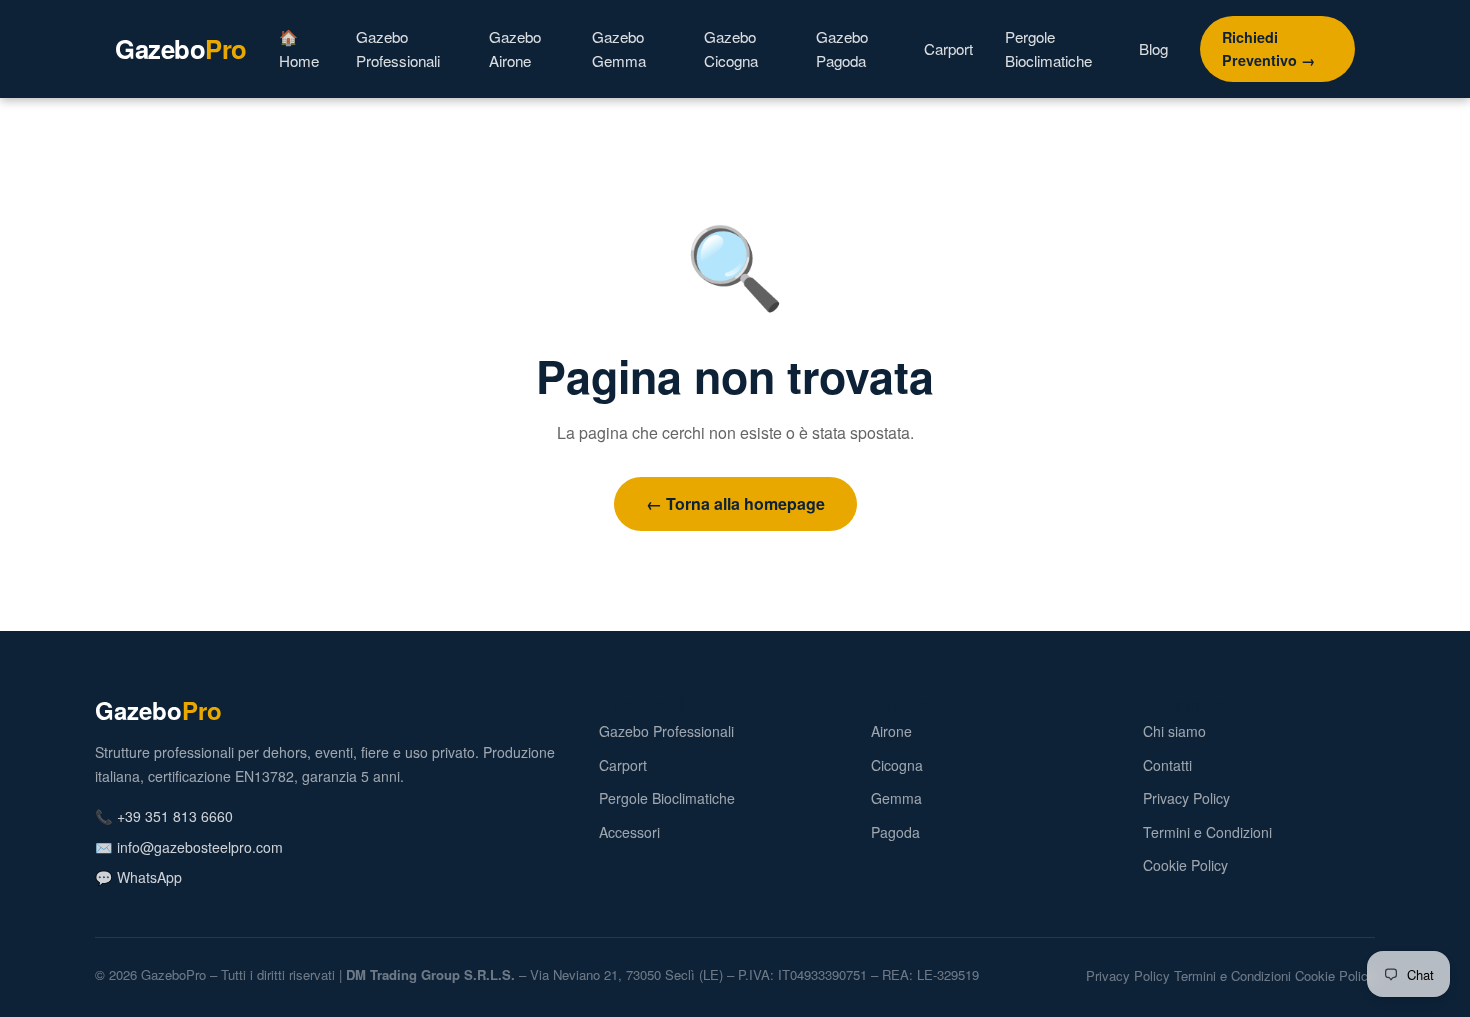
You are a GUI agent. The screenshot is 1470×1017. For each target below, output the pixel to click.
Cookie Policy (1185, 865)
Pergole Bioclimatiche (1048, 48)
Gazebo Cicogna (731, 48)
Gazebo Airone (515, 48)
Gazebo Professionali (398, 48)
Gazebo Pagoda (842, 48)
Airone (891, 731)
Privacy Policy (1186, 798)
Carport (948, 48)
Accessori (629, 832)
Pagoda (895, 832)
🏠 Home (299, 48)
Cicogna (897, 765)
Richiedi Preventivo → (1268, 48)
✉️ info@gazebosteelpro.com (189, 847)
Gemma (896, 798)
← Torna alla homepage (735, 503)
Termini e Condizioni (1207, 832)
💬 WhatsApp (138, 877)
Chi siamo (1174, 731)
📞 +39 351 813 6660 (164, 816)
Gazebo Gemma (619, 48)
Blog (1153, 48)
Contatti (1167, 765)
